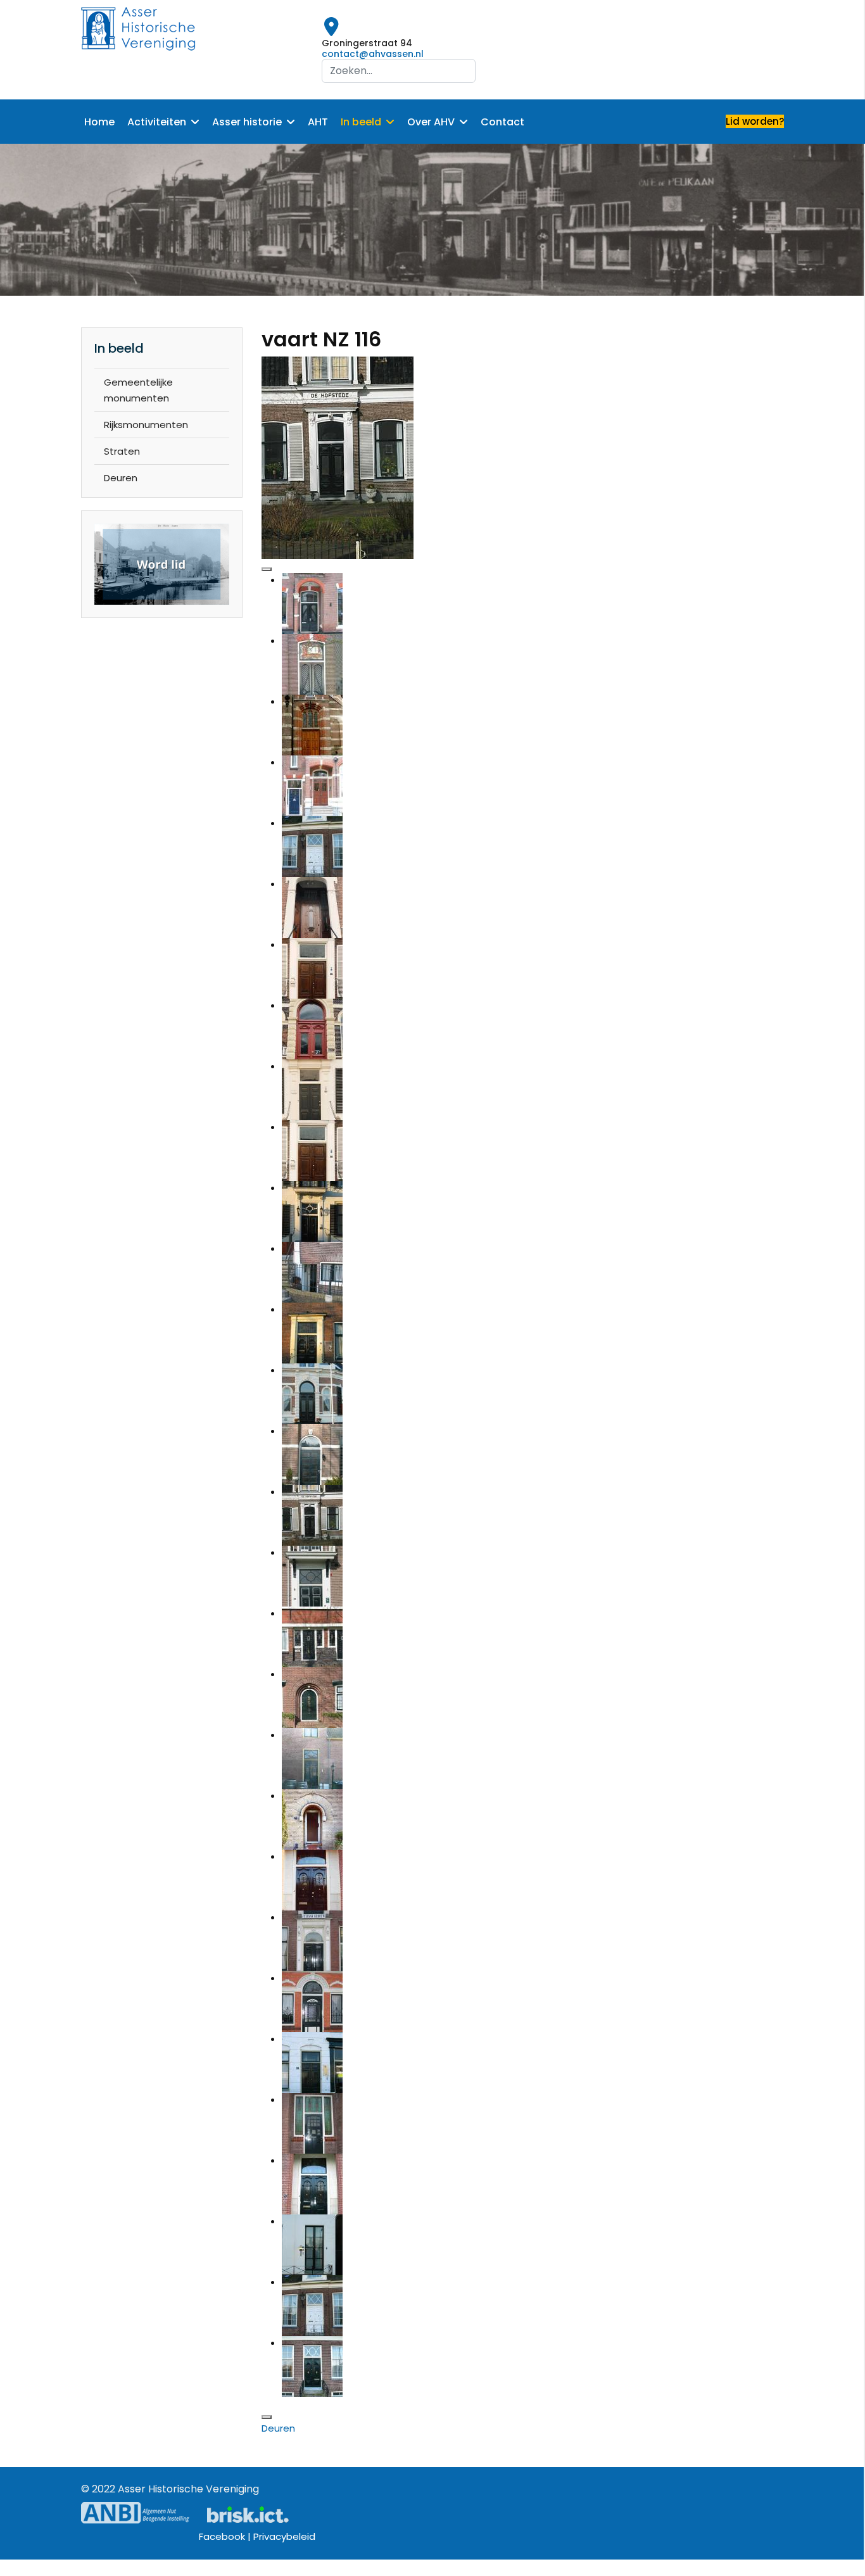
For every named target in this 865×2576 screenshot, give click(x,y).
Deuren (121, 478)
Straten (122, 451)
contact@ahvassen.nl (373, 54)
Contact (502, 122)
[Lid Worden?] (162, 565)
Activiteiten (157, 122)
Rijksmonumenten (146, 425)
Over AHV (431, 122)
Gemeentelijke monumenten (138, 390)
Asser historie (247, 122)
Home (99, 122)
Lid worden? (755, 121)
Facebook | (226, 2536)
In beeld (361, 122)
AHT (318, 122)
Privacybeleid (284, 2536)
